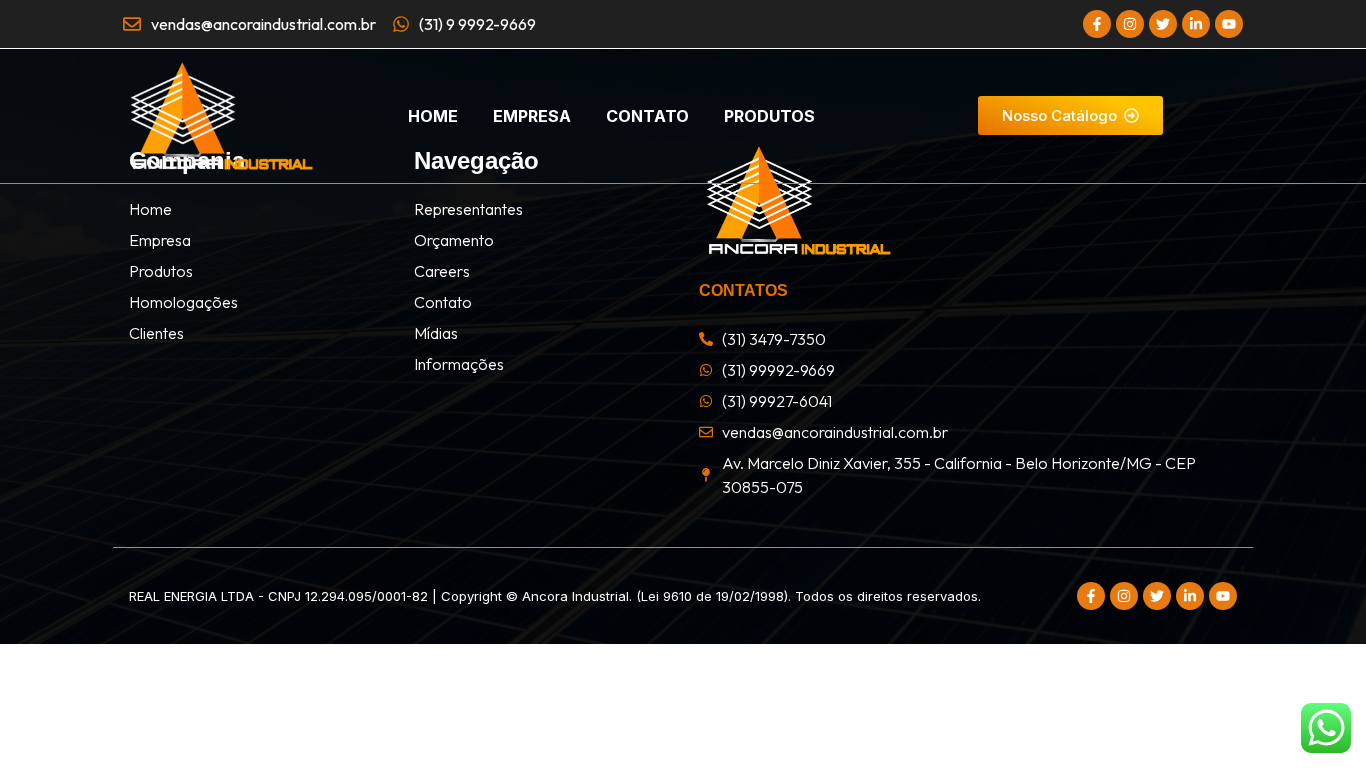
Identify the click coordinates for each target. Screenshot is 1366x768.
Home (433, 116)
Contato (647, 116)
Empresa (532, 116)
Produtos (769, 116)
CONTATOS (743, 290)
